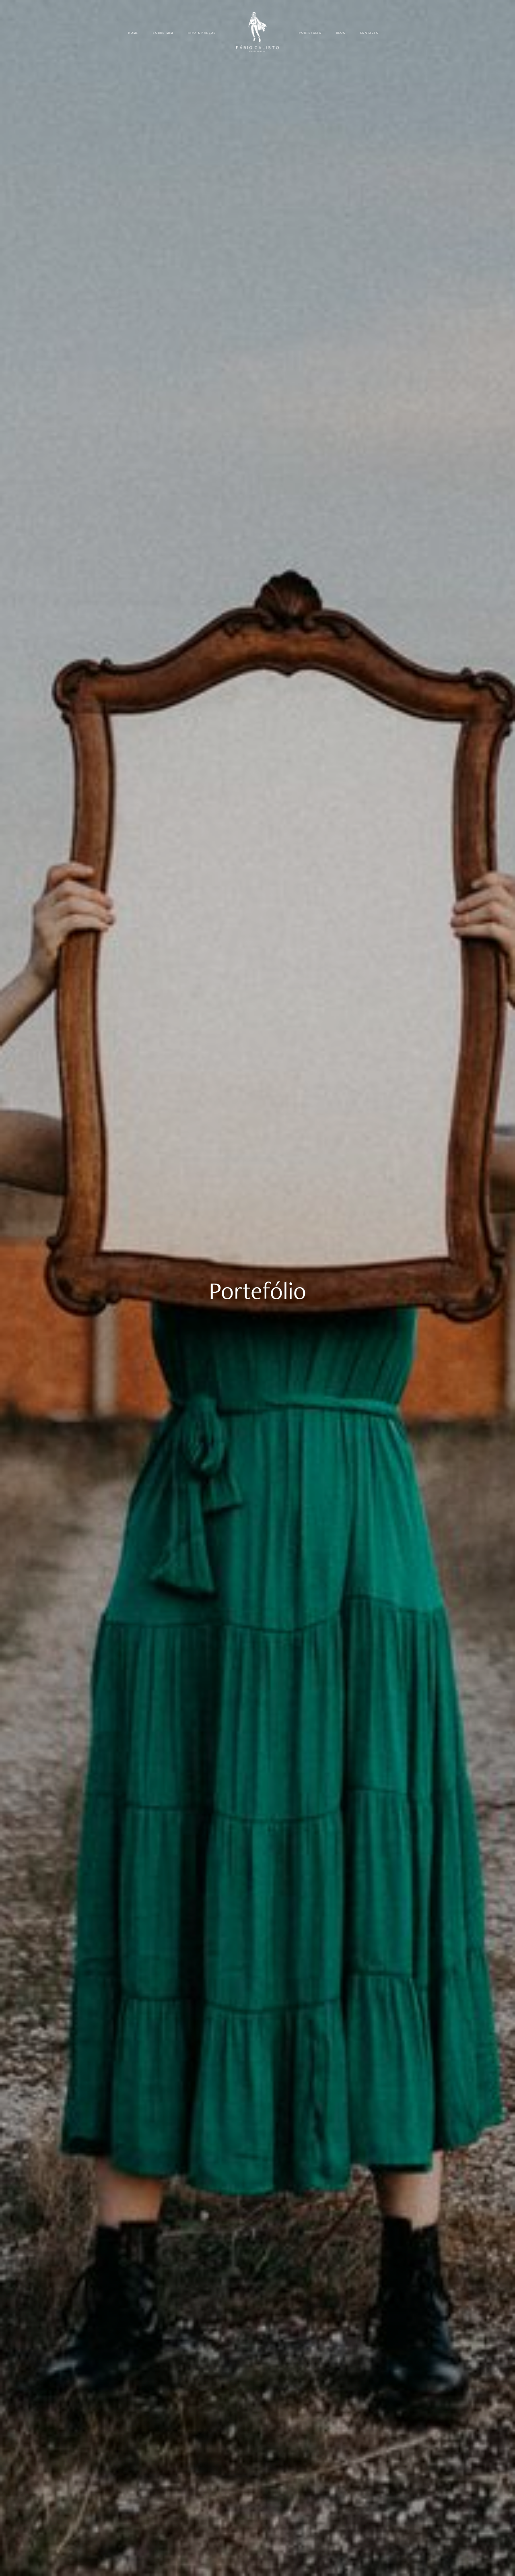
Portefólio (310, 33)
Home (133, 33)
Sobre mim (163, 33)
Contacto (370, 33)
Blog (341, 33)
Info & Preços (202, 33)
